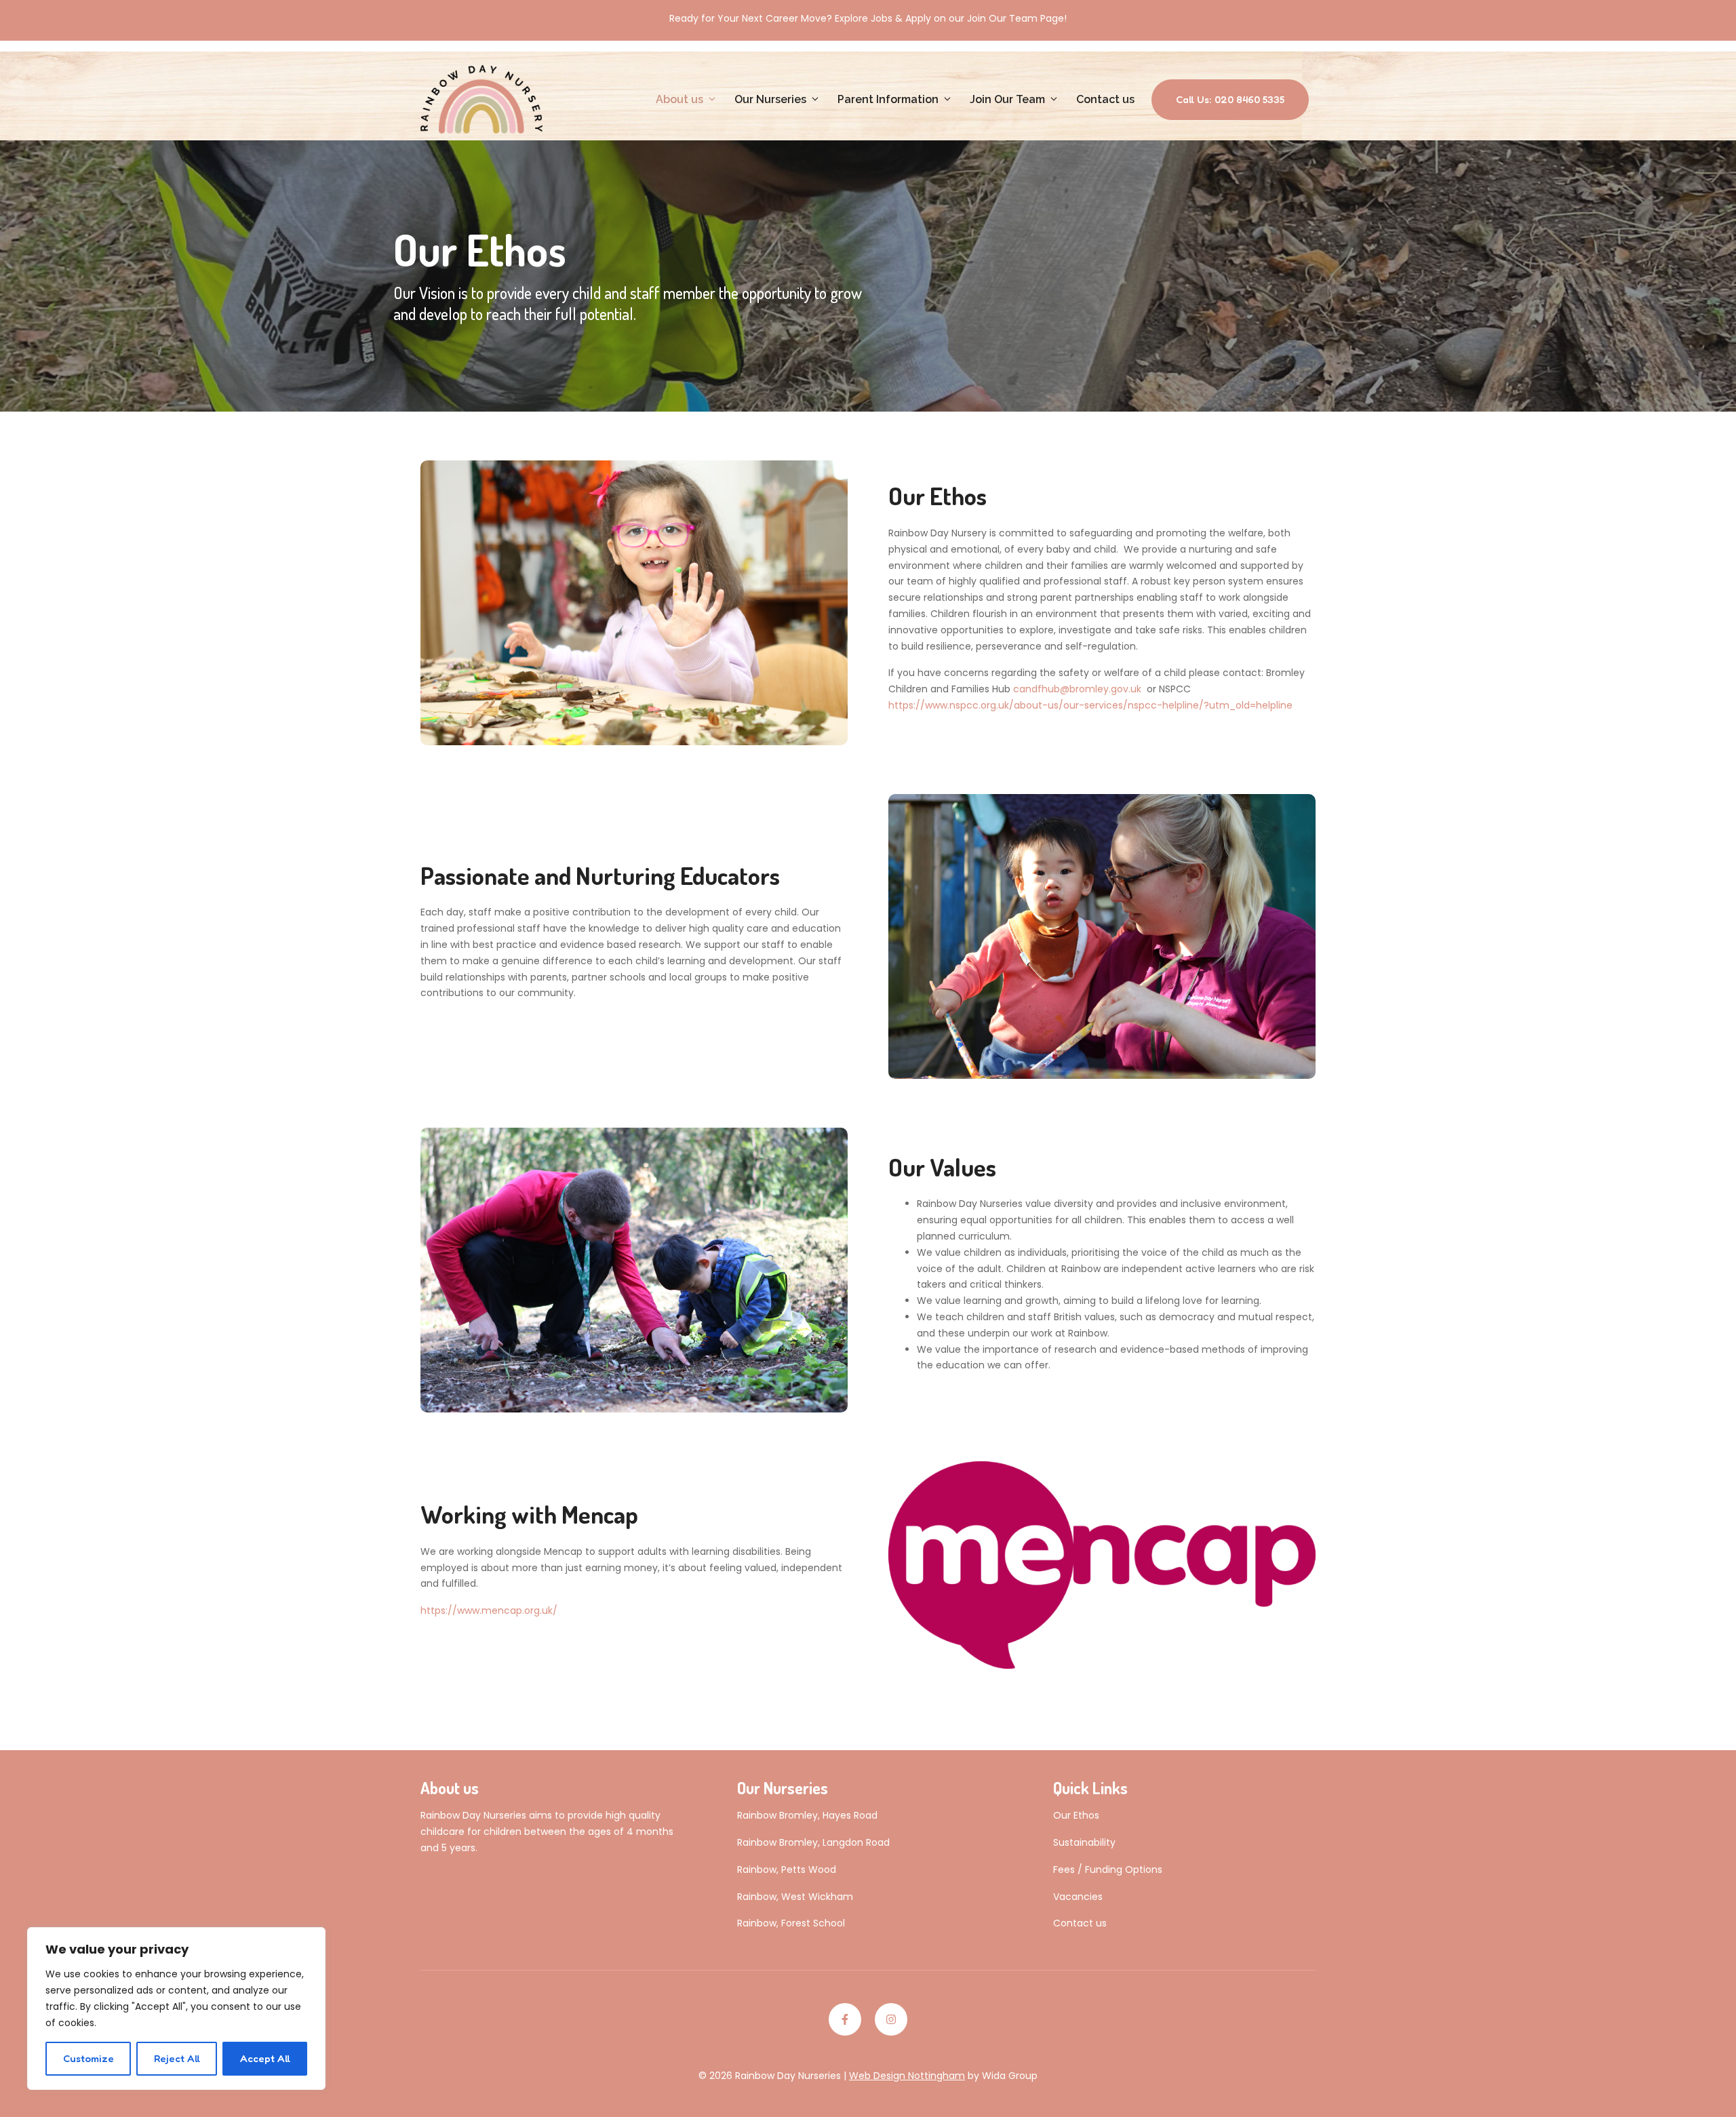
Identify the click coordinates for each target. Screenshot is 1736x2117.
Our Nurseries (770, 99)
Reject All (177, 2058)
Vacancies (1078, 1897)
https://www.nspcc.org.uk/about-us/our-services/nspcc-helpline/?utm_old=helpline (1090, 705)
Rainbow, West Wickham (795, 1897)
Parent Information (888, 99)
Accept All (265, 2058)
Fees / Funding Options (1108, 1869)
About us (679, 99)
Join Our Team (1007, 99)
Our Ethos (1076, 1815)
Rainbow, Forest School (791, 1923)
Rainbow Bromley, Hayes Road (807, 1815)
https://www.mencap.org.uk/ (489, 1610)
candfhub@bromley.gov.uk (1079, 689)
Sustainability (1084, 1842)
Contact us (1105, 99)
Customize (88, 2058)
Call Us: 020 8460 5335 (1230, 99)
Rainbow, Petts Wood (787, 1869)
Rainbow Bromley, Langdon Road (813, 1842)
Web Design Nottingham (907, 2076)
